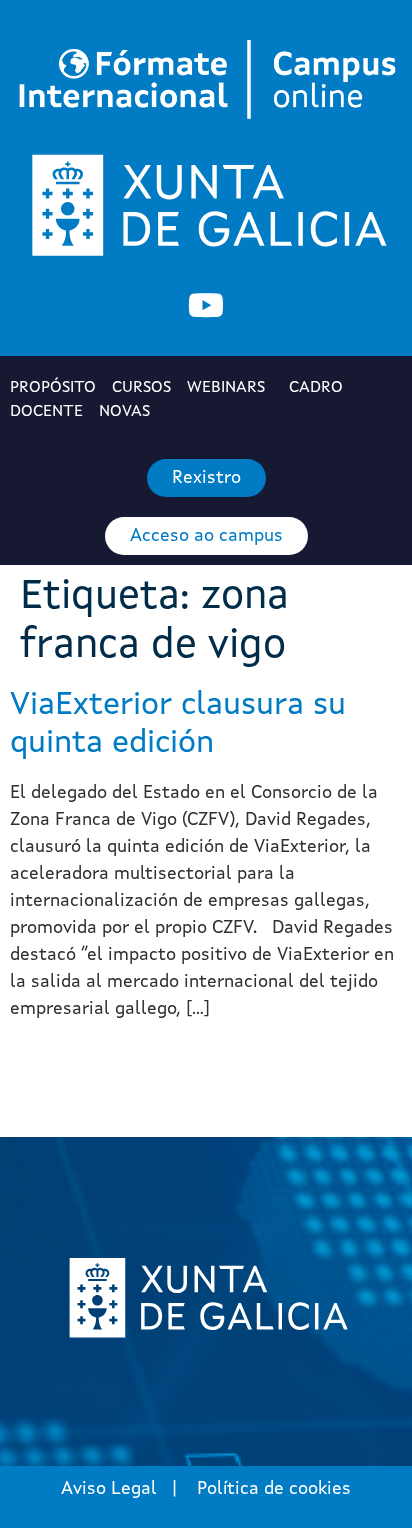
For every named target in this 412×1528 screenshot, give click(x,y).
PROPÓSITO (53, 388)
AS (126, 412)
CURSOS (141, 388)
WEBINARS (226, 388)
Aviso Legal (109, 1489)
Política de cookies (274, 1489)
